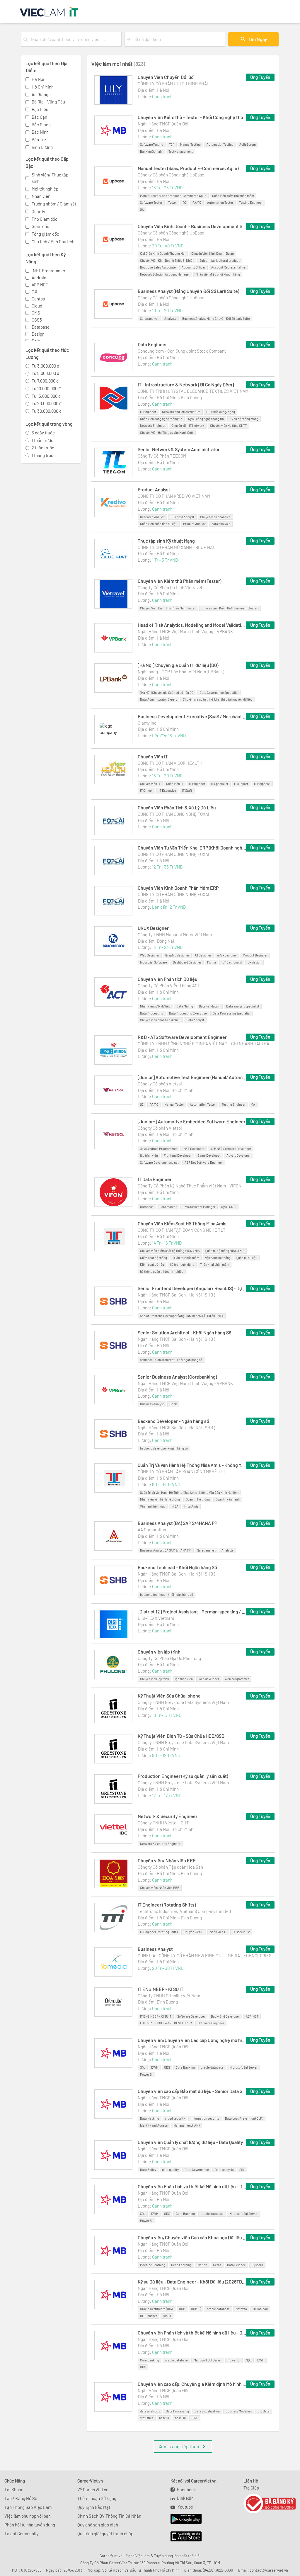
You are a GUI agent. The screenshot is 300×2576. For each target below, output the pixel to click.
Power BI (146, 2074)
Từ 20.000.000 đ (47, 403)
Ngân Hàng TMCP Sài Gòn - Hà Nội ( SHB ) (176, 1295)
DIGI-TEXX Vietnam (156, 1618)
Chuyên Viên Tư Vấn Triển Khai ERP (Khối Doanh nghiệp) (192, 848)
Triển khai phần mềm (215, 1264)
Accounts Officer (194, 267)
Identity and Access (154, 2125)
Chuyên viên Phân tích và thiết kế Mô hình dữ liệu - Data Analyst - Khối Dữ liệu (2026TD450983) (192, 2333)
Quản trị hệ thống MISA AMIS (225, 1251)
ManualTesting (190, 144)
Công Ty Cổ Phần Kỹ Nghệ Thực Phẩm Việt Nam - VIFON (190, 1186)
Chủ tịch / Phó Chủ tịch (53, 242)
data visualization (207, 2411)
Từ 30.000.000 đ (47, 411)
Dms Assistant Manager (199, 1207)
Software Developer (191, 2016)
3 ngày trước (43, 433)
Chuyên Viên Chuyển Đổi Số (166, 77)
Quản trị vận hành (228, 1499)
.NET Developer (194, 1149)
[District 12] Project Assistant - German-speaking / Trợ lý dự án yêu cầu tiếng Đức (192, 1611)
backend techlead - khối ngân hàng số (167, 1594)
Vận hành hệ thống (218, 1258)
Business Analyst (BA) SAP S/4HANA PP (177, 1523)
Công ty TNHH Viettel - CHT (163, 1823)
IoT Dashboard (232, 962)
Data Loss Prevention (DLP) (244, 2118)
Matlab (202, 2265)
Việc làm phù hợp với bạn (28, 2516)
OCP (182, 2309)
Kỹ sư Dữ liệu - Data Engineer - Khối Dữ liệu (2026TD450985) (192, 2282)
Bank (173, 1404)
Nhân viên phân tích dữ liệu (159, 524)
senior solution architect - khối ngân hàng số (171, 1360)
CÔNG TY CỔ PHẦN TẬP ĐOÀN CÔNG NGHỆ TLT (182, 1230)
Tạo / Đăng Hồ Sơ (21, 2498)
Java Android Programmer (158, 1149)
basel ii (164, 2418)
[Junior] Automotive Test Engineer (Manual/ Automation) (192, 1077)
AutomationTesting (220, 144)
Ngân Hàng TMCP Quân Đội (163, 124)
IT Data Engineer (155, 1179)
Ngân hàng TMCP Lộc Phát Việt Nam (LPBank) (181, 672)
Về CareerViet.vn (93, 2490)
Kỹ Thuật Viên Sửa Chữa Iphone (169, 1696)
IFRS (195, 2418)
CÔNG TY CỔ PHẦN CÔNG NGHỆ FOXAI (173, 814)
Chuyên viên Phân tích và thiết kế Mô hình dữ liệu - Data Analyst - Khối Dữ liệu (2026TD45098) (192, 2186)
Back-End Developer (225, 2016)
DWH (155, 2067)
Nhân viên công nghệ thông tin (161, 419)
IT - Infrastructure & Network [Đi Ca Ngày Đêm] (186, 384)
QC (185, 202)
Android (39, 278)
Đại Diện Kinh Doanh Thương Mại (163, 253)
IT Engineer (148, 412)
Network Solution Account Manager (165, 274)
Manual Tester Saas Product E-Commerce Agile (173, 196)
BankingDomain (151, 151)
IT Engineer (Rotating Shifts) (167, 1905)
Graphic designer (177, 955)
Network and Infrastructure (181, 412)
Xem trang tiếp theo (179, 2446)
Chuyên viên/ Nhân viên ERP (167, 1860)
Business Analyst (182, 517)
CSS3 (37, 320)
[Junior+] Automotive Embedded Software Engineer (192, 1121)
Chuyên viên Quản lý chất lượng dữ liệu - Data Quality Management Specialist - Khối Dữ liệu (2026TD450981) (192, 2142)
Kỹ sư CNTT (229, 1207)
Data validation (210, 1006)
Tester (173, 202)
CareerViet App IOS (182, 2537)
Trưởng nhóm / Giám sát (54, 204)
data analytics (150, 2411)
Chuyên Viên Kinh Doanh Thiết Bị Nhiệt (167, 260)
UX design (254, 962)
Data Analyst (195, 1020)
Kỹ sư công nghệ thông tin (206, 419)
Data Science (236, 2265)
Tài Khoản (14, 2490)
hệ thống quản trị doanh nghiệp (162, 1271)
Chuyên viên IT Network (188, 425)
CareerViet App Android (183, 2519)
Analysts (170, 318)
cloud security (175, 2118)
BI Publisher (149, 2316)
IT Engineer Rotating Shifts (159, 1932)
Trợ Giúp (251, 2488)
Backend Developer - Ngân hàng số (173, 1421)
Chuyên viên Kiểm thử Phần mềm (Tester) (179, 581)
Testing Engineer (251, 202)
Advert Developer (239, 1155)
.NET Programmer (48, 271)
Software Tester (151, 202)
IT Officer (146, 790)
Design (38, 334)
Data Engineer (152, 344)
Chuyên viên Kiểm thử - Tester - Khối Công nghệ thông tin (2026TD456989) (192, 117)
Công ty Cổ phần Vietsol (160, 1084)
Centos (38, 299)
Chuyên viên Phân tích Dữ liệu (168, 979)
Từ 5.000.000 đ (45, 373)
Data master (168, 1207)
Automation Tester (220, 202)
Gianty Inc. (148, 723)
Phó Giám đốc (45, 219)
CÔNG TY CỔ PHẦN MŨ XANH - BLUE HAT (176, 547)
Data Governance (197, 2170)
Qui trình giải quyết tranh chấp (105, 2533)
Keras (217, 2265)
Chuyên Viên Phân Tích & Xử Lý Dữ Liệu (177, 807)
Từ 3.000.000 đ (45, 366)
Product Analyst (154, 489)
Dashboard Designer (187, 962)
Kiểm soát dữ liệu (152, 1264)
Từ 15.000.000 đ (46, 396)
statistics (147, 2418)
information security (205, 2118)
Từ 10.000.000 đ (46, 388)
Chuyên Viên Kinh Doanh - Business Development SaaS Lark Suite (192, 226)
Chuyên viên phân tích (215, 517)
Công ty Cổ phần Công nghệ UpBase (171, 175)
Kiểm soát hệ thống (154, 1258)
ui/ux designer (227, 955)
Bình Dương (42, 147)
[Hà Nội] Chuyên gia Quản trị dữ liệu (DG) (178, 665)
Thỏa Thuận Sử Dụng (97, 2498)
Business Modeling (239, 2411)
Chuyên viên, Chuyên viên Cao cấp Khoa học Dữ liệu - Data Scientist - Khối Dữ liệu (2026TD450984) (192, 2237)
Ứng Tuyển (260, 77)
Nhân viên (41, 196)
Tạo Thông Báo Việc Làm (28, 2507)
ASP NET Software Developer (231, 1149)
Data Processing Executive (188, 1013)
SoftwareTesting (152, 144)
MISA (175, 1506)
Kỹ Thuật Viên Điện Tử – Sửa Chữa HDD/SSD (181, 1736)
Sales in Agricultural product (220, 260)
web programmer (237, 1679)
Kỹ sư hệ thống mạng (244, 419)
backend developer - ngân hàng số (164, 1448)
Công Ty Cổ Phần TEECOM (162, 456)
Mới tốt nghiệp (45, 189)
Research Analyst (152, 517)
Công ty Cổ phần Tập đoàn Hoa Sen (170, 1867)
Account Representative (228, 267)
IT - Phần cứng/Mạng (221, 412)
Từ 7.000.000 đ (45, 381)
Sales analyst (149, 318)
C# (34, 292)
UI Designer (203, 955)
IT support (241, 784)
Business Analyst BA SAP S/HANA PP (166, 1550)
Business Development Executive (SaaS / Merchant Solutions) (192, 716)
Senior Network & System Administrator (179, 449)
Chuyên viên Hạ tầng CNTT (228, 425)
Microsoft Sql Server (243, 2067)
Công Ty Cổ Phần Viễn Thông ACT (169, 985)
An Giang (40, 94)
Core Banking (185, 2067)
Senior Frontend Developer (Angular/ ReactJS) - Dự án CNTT (192, 1288)
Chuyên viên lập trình (159, 1652)
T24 (172, 144)
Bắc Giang (41, 125)
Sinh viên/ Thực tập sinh (50, 178)
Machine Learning (153, 2265)
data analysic (221, 524)
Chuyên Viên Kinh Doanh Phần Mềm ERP (178, 888)
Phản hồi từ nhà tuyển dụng (30, 2525)
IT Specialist (220, 784)
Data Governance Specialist (219, 693)
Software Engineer (211, 2023)
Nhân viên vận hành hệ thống (160, 1499)
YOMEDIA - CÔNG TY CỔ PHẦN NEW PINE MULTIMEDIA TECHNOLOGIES (205, 1955)
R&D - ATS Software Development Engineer (182, 1037)
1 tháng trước (44, 455)
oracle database (212, 2067)
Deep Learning (181, 2265)
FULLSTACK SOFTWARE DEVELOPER (166, 2023)
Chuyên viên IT (150, 784)
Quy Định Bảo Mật (94, 2507)
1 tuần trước (42, 440)
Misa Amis (191, 1506)
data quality (170, 2170)
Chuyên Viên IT (153, 756)
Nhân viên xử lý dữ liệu (155, 1006)
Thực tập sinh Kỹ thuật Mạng (166, 541)
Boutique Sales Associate (158, 267)
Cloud (37, 306)
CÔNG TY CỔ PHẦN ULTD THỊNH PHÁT (173, 84)
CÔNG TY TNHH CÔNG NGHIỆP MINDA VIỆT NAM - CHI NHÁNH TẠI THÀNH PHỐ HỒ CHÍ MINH (206, 1044)
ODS (167, 2067)
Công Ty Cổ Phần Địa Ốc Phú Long (169, 1658)
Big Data (264, 2411)
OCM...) (196, 2309)
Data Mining (185, 1006)
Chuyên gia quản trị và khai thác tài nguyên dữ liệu (218, 699)
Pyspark (257, 2265)
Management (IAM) (186, 2125)
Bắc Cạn (39, 117)
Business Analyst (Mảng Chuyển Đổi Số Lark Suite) (188, 291)
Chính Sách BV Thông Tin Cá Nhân (109, 2516)
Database (41, 327)
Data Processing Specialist (232, 1013)
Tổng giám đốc (45, 234)
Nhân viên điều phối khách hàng (218, 274)
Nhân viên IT (175, 784)
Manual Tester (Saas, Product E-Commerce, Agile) (188, 168)
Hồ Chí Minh (43, 87)
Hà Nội (38, 79)
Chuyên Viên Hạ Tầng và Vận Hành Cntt (167, 433)
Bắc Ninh (40, 132)
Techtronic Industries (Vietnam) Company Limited (184, 1911)
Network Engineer (153, 425)
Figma (212, 962)
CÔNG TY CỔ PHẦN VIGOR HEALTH (170, 763)
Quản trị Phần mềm (186, 1258)
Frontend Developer (178, 1155)
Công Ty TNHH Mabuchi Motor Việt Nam (175, 934)
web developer (209, 1679)
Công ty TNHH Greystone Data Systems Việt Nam (183, 1702)
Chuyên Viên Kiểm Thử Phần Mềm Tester (168, 608)
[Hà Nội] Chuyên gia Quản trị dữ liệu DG (167, 693)
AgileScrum (248, 144)
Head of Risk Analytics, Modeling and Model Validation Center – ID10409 (192, 625)
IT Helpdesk (262, 784)
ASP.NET (40, 285)
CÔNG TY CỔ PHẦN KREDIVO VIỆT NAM (174, 496)
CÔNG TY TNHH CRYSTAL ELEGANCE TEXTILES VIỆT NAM (193, 391)
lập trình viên (149, 1155)
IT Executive (167, 790)
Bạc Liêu (40, 109)
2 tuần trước (43, 448)
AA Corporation (152, 1530)
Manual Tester (174, 1104)
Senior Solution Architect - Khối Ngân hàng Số (185, 1332)
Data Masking (150, 2118)
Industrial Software (154, 962)
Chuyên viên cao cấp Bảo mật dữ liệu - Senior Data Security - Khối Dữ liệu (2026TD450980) (192, 2091)
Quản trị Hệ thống (198, 1499)
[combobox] (75, 39)
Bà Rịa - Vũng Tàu (48, 102)
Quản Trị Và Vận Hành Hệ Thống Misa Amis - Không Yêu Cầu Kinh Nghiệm (192, 1465)
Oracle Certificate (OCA (157, 2309)
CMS (36, 313)
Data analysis (224, 2170)
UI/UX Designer (153, 928)
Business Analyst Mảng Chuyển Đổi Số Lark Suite (216, 318)
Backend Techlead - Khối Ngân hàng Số (177, 1567)
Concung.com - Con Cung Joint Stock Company (182, 351)
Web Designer (150, 955)
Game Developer (209, 1155)
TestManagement (181, 151)
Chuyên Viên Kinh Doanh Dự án (213, 253)
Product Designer (255, 955)
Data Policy (148, 2170)
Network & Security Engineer (168, 1816)
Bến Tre (39, 140)
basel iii (180, 2418)
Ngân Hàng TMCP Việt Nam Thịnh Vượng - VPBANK (185, 631)
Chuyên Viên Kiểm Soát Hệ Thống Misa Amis (182, 1223)
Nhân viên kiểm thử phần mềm (233, 196)
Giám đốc (40, 226)
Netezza (241, 2309)
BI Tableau (260, 2309)
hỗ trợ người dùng (182, 1264)
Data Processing (152, 1013)
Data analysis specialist (243, 1006)
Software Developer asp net (159, 1162)
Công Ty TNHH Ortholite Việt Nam (169, 1996)
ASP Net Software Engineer (204, 1162)
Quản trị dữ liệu (247, 1258)
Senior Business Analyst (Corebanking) (177, 1377)
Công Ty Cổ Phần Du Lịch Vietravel (170, 587)
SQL (143, 2067)
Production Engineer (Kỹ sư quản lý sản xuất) (183, 1776)
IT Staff (187, 790)
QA (142, 209)
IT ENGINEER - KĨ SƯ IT (161, 1989)
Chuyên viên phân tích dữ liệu (160, 1020)
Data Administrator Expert (158, 699)
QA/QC (197, 202)
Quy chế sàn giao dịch (98, 2525)
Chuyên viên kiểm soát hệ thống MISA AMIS (170, 1251)
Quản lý (38, 211)
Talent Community (22, 2533)
